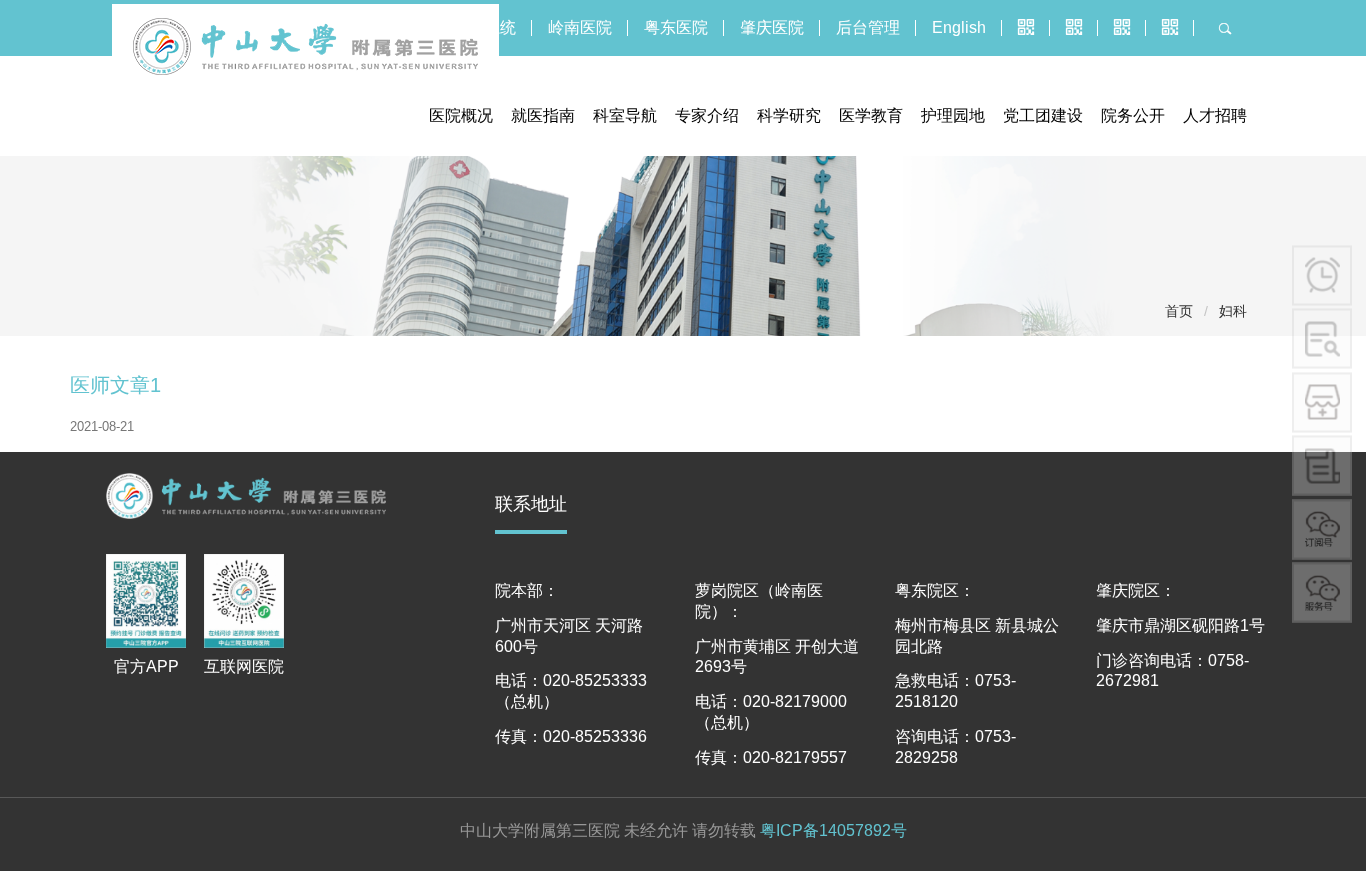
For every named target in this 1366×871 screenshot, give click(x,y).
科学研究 (789, 115)
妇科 (1233, 311)
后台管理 (868, 27)
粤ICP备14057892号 (833, 830)
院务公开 (1133, 115)
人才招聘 (1215, 115)
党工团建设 (1043, 115)
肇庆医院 (772, 27)
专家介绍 (707, 115)
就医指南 (543, 115)
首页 (1179, 311)
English (959, 27)
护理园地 (953, 115)
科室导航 (625, 115)
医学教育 (871, 115)
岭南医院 (580, 27)
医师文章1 (115, 385)
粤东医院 (676, 27)
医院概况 (461, 115)
